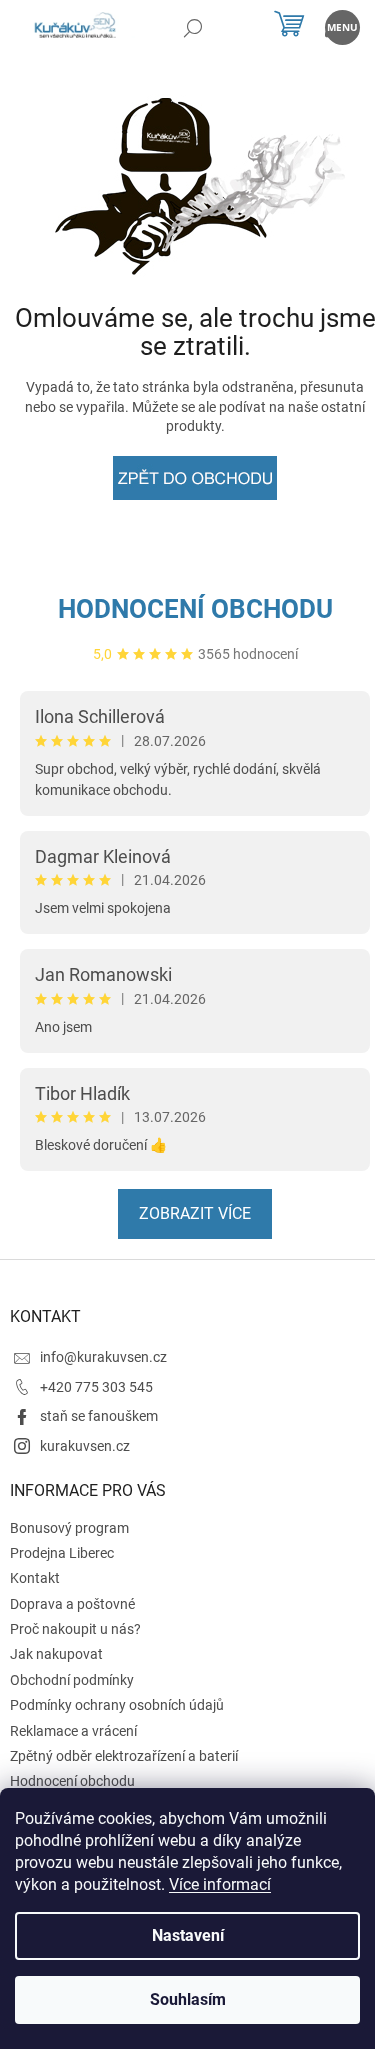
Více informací (220, 1884)
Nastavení (188, 1935)
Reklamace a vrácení (73, 1731)
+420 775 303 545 (96, 1387)
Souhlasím (188, 1999)
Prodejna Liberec (62, 1553)
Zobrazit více (195, 1213)
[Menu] (342, 27)
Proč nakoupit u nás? (75, 1629)
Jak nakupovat (56, 1654)
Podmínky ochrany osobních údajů (117, 1705)
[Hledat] (192, 27)
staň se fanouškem (99, 1416)
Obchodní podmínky (72, 1680)
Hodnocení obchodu (195, 609)
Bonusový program (69, 1528)
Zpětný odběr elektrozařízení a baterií (124, 1756)
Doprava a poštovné (72, 1604)
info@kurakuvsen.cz (103, 1357)
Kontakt (35, 1578)
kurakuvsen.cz (85, 1446)
